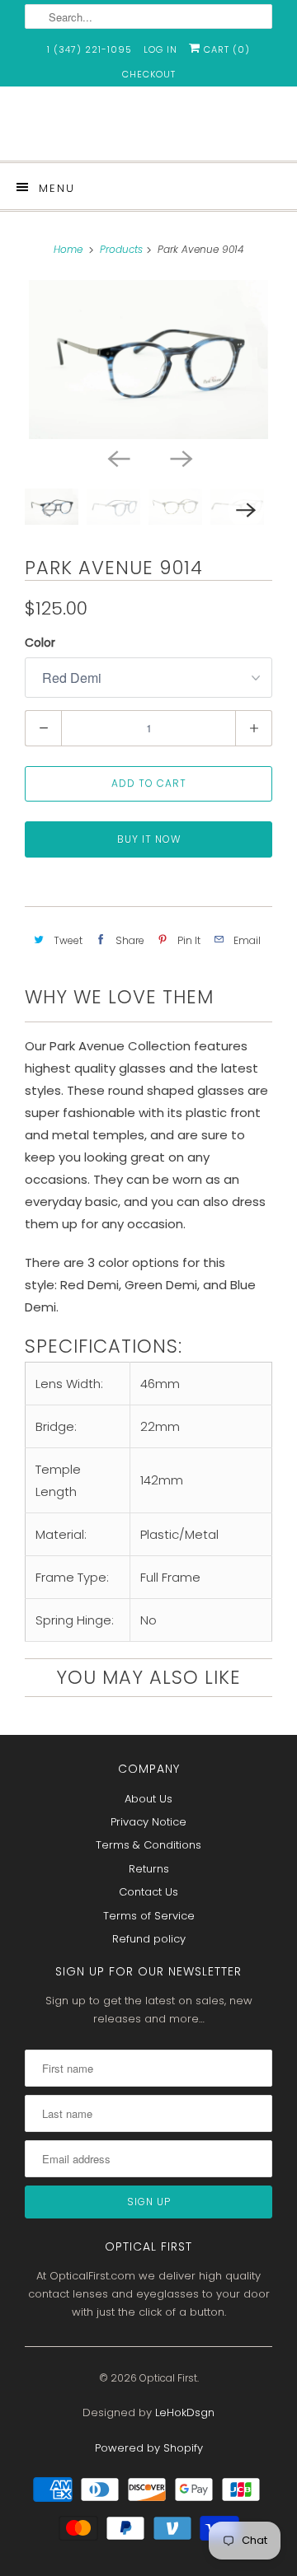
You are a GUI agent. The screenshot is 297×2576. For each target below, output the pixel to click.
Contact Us (148, 1892)
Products (121, 249)
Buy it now (149, 839)
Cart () (225, 49)
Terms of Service (149, 1916)
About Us (148, 1799)
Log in (160, 49)
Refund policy (149, 1939)
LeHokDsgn (185, 2412)
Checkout (149, 74)
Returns (149, 1869)
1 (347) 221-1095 (90, 49)
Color (40, 643)
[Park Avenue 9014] (148, 360)
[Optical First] (148, 130)
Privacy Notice (148, 1822)
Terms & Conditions (148, 1845)
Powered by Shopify (149, 2448)
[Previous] (117, 457)
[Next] (180, 457)
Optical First (168, 2378)
